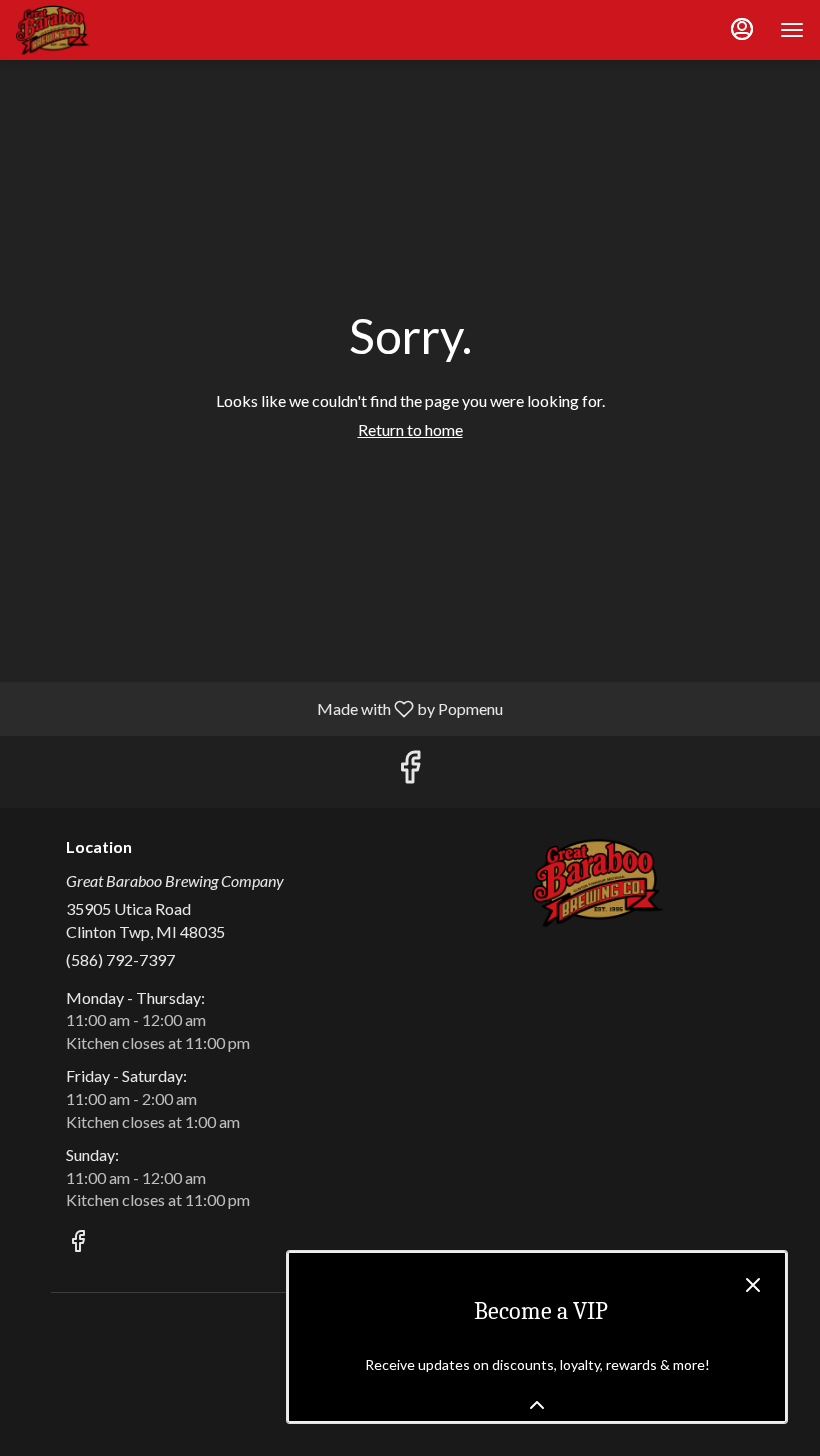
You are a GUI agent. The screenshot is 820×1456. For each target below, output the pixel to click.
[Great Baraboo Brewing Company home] (106, 30)
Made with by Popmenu (259, 708)
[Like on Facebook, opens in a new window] (410, 771)
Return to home (410, 429)
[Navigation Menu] (792, 30)
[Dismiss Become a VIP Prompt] (753, 1285)
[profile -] (742, 29)
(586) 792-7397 (120, 959)
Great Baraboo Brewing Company (597, 883)
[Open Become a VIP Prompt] (537, 1405)
